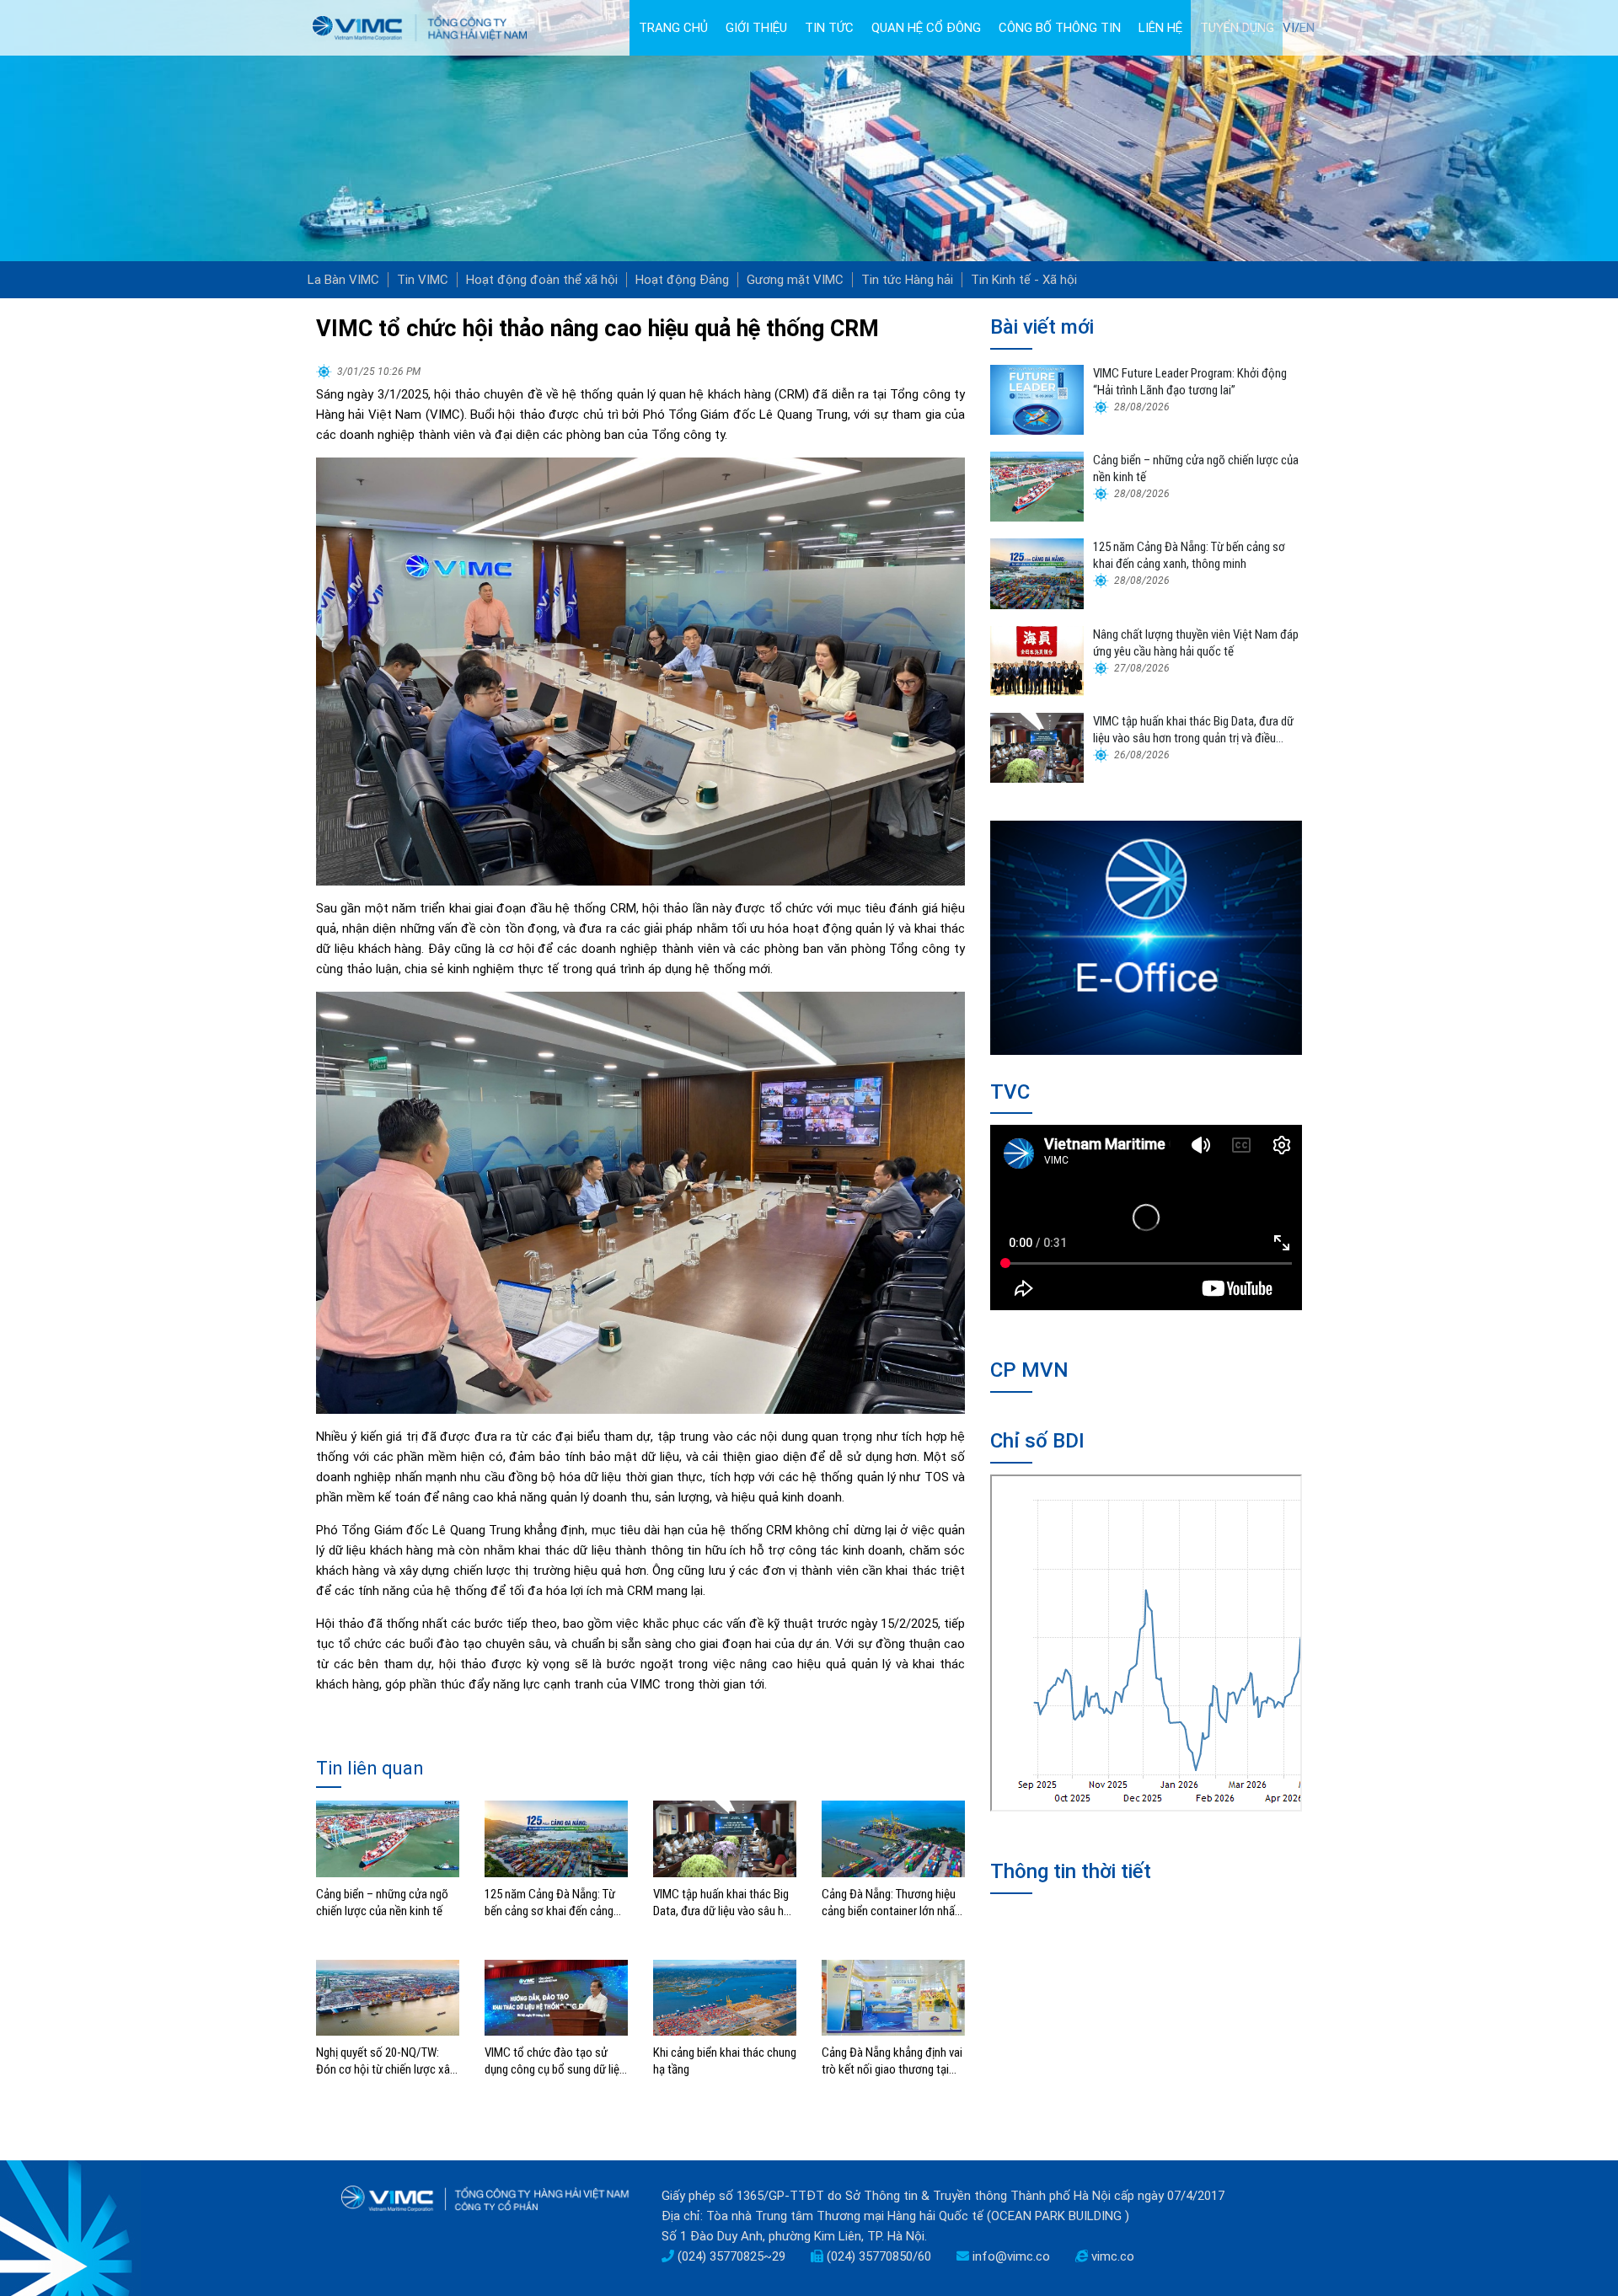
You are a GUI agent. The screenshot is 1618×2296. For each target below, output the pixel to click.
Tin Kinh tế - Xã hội (1024, 280)
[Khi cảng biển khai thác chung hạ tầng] (725, 1997)
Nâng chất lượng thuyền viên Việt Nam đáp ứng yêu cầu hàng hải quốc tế (1196, 643)
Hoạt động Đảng (682, 280)
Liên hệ (1160, 28)
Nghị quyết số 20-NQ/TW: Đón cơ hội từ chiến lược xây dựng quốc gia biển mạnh (386, 2061)
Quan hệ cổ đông (926, 28)
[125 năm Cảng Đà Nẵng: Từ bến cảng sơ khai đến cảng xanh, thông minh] (556, 1838)
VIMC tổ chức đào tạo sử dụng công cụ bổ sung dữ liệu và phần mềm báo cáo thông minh (555, 2061)
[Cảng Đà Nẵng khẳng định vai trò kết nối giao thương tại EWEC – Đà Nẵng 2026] (893, 1997)
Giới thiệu (756, 28)
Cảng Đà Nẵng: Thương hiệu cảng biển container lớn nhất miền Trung (890, 1903)
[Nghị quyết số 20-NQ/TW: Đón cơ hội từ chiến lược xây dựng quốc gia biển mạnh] (388, 1997)
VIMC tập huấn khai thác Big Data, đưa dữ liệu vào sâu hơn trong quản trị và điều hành (725, 1903)
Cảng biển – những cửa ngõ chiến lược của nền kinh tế (382, 1903)
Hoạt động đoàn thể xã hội (542, 280)
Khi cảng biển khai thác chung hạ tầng (725, 2061)
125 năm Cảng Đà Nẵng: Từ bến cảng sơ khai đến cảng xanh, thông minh (550, 1903)
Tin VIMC (423, 280)
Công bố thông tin (1060, 28)
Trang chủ (673, 28)
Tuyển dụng (1237, 28)
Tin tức (829, 28)
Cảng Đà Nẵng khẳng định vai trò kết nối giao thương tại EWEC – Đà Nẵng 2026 (892, 2061)
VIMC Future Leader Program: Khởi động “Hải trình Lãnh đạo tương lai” (1190, 382)
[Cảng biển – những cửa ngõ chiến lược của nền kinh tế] (388, 1838)
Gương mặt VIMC (795, 280)
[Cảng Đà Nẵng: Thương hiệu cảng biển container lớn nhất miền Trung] (893, 1838)
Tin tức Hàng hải (907, 280)
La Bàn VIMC (343, 280)
